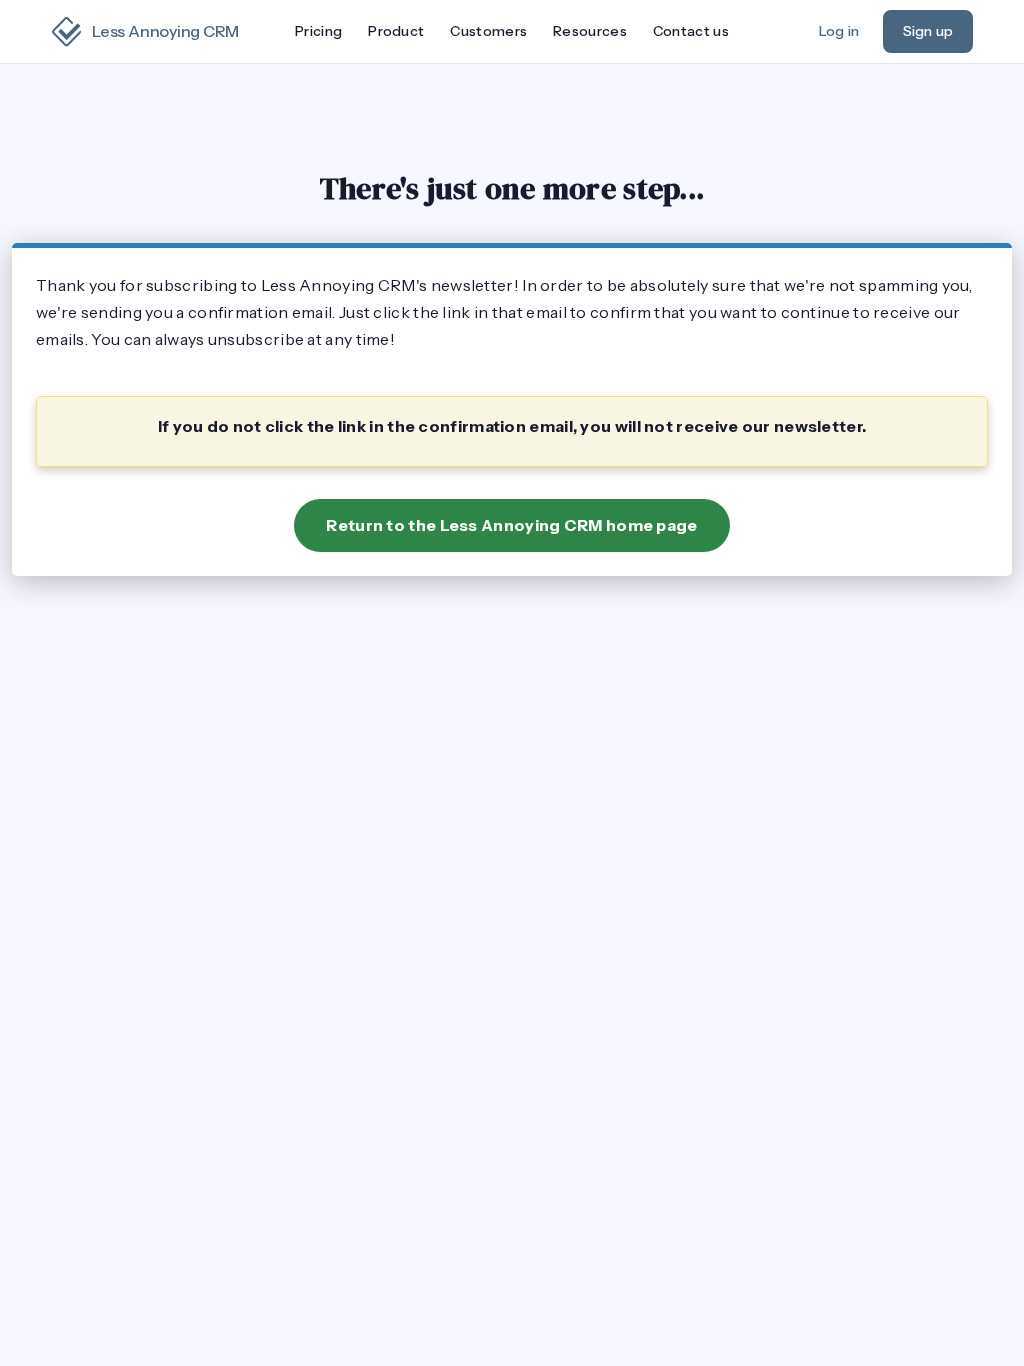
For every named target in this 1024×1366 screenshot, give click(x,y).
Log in (839, 31)
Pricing (318, 31)
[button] (396, 32)
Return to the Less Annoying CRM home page (511, 525)
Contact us (691, 31)
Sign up (928, 31)
